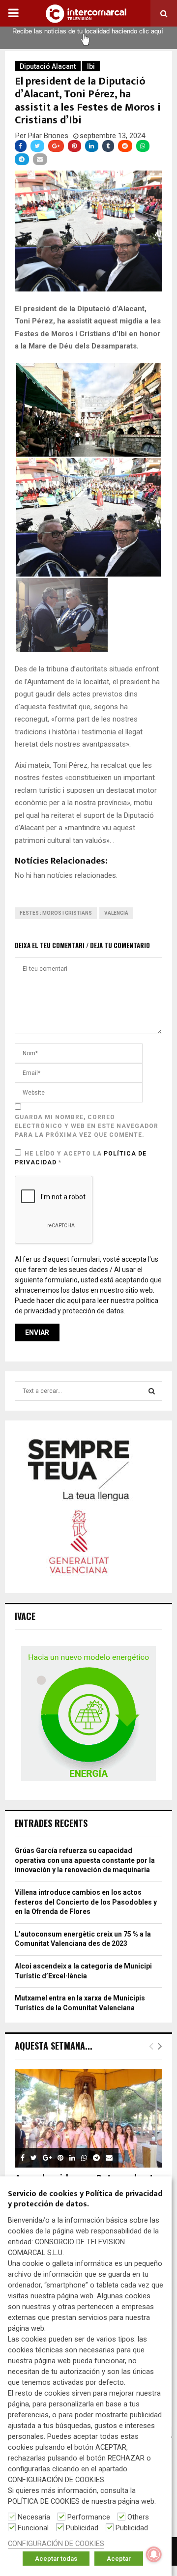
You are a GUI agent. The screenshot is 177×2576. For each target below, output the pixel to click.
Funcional (33, 2528)
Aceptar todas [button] (56, 2559)
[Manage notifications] (154, 2554)
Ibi (91, 66)
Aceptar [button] (119, 2559)
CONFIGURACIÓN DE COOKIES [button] (56, 2544)
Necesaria (34, 2517)
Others (138, 2517)
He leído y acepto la (81, 1158)
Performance (89, 2517)
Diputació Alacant (48, 66)
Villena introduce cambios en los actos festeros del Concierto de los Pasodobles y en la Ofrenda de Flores (86, 1902)
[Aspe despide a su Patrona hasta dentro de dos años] (88, 2118)
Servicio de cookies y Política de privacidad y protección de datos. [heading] (85, 2200)
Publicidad (82, 2528)
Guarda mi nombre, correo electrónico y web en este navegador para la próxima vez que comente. (87, 1126)
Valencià (116, 913)
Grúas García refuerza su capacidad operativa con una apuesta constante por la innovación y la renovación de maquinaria (85, 1860)
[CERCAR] (152, 1391)
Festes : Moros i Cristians (56, 913)
